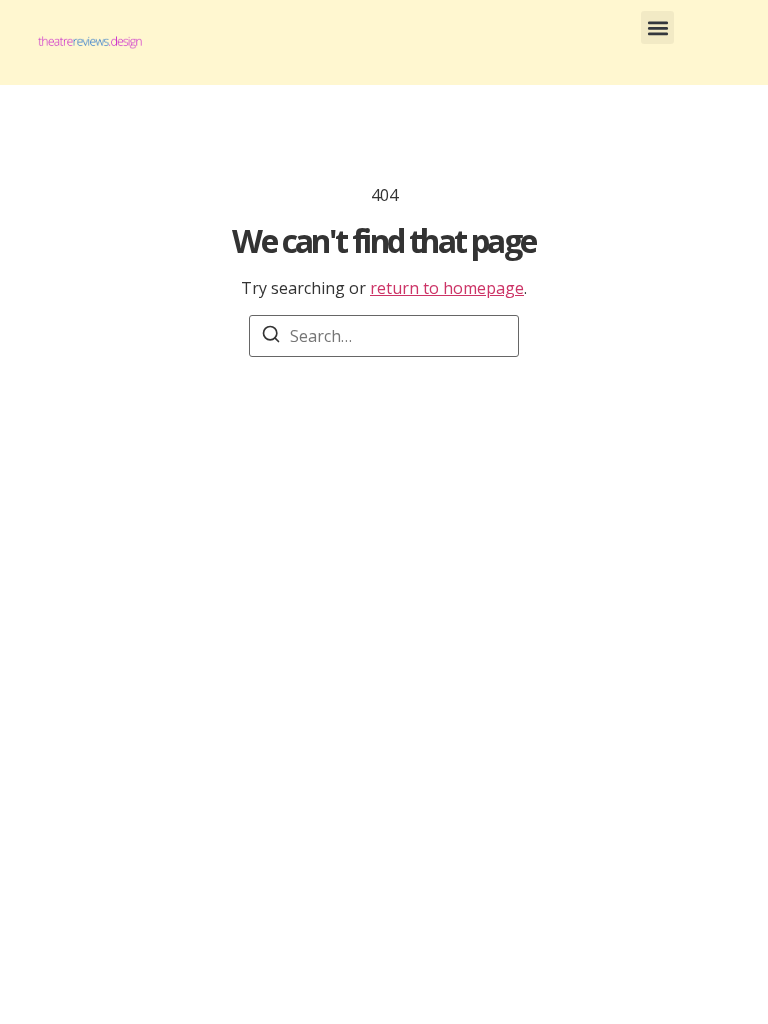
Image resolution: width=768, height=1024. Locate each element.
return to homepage (447, 288)
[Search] (271, 337)
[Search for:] (384, 336)
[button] (657, 27)
